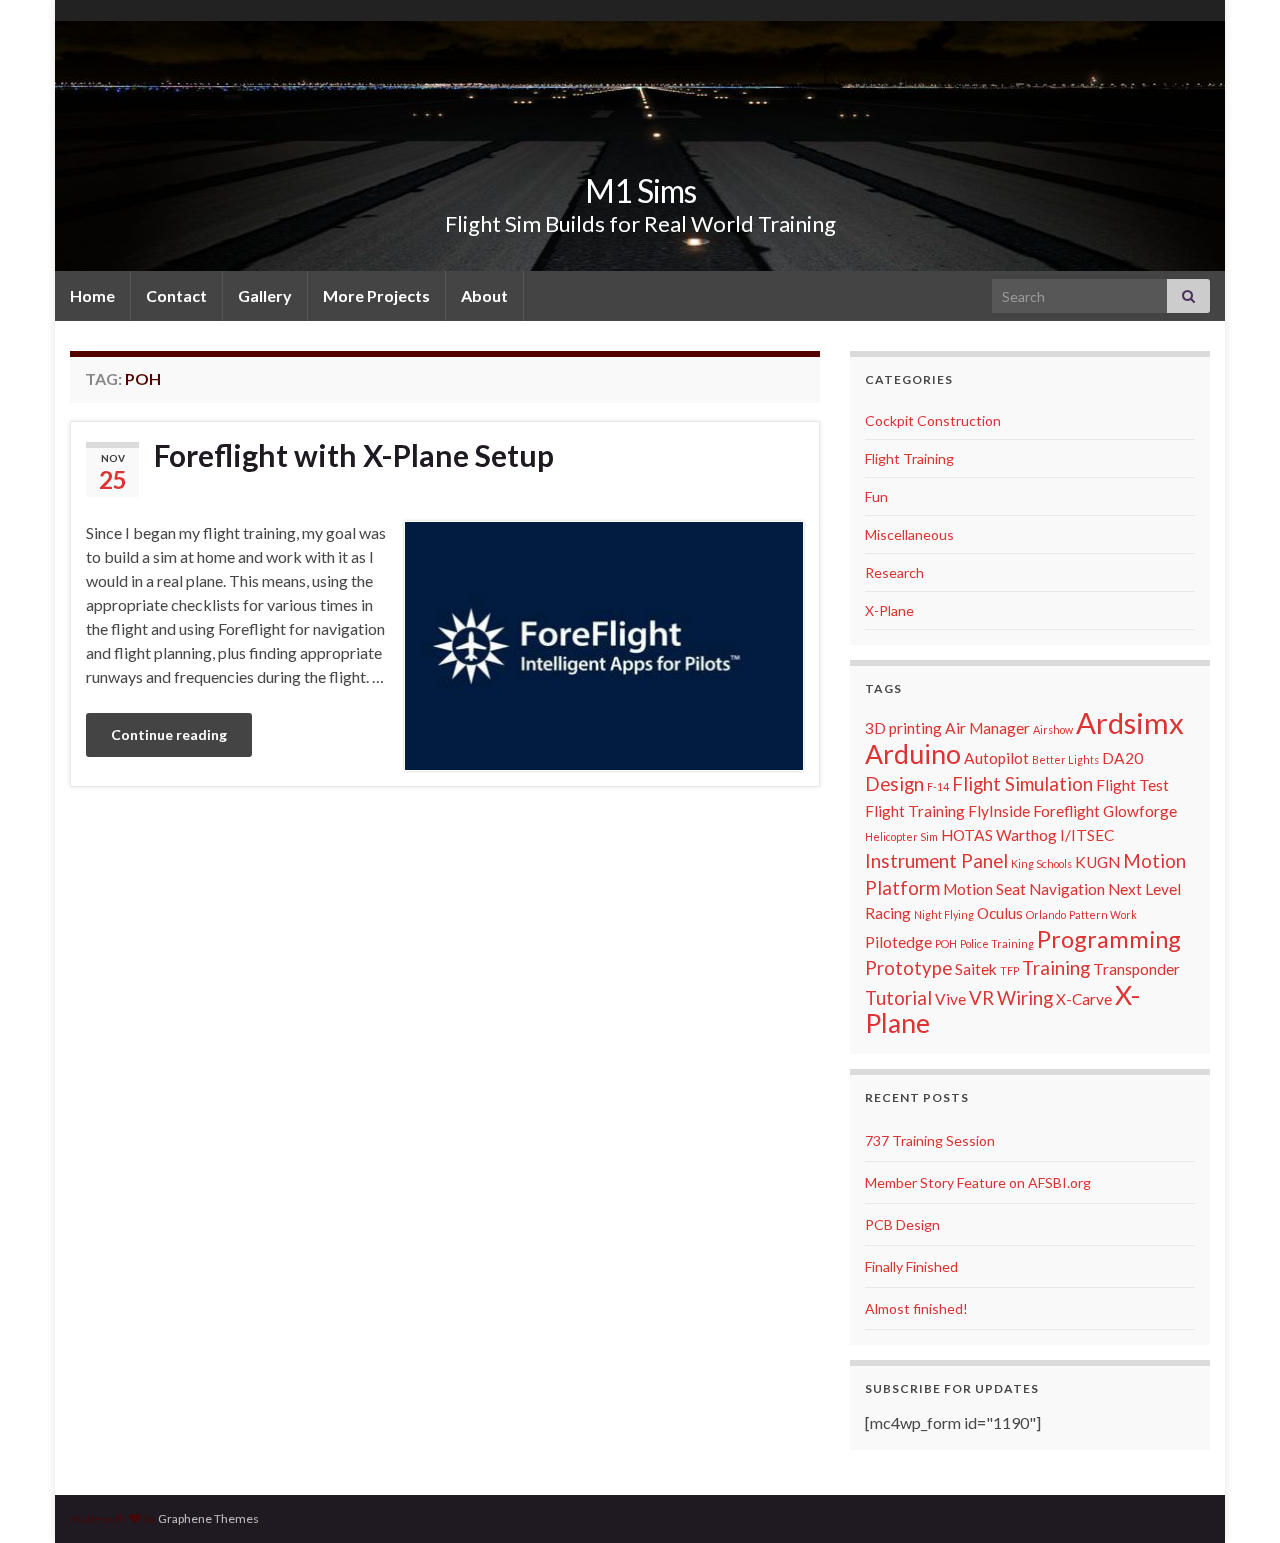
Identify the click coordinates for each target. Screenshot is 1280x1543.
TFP (1009, 970)
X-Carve (1084, 999)
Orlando (1046, 914)
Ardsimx (1130, 722)
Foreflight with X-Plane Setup (354, 455)
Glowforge (1140, 811)
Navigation (1067, 889)
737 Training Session (930, 1140)
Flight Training (909, 458)
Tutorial (898, 998)
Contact (176, 295)
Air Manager (987, 728)
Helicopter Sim (901, 836)
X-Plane (889, 610)
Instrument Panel (936, 861)
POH (946, 943)
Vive (950, 999)
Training (1056, 968)
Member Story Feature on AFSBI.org (978, 1182)
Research (894, 572)
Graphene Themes (208, 1518)
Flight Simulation (1022, 784)
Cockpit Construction (933, 420)
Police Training (997, 943)
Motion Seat (984, 889)
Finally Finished (911, 1266)
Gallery (265, 295)
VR (981, 998)
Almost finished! (916, 1308)
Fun (876, 496)
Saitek (976, 969)
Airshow (1053, 729)
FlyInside (999, 811)
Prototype (908, 968)
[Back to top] (1235, 1498)
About (484, 295)
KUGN (1097, 862)
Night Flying (944, 914)
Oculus (1000, 913)
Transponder (1136, 969)
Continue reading (169, 734)
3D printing (903, 728)
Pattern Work (1103, 914)
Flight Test (1132, 785)
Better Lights (1065, 759)
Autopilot (996, 758)
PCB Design (902, 1224)
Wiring (1025, 998)
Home (92, 295)
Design (894, 784)
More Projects (376, 295)
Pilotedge (898, 942)
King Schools (1041, 863)
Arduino (913, 754)
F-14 (938, 786)
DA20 (1122, 758)
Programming (1109, 939)
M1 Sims (640, 190)
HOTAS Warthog (999, 835)
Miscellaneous (909, 534)
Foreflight (1066, 811)
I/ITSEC (1087, 835)
